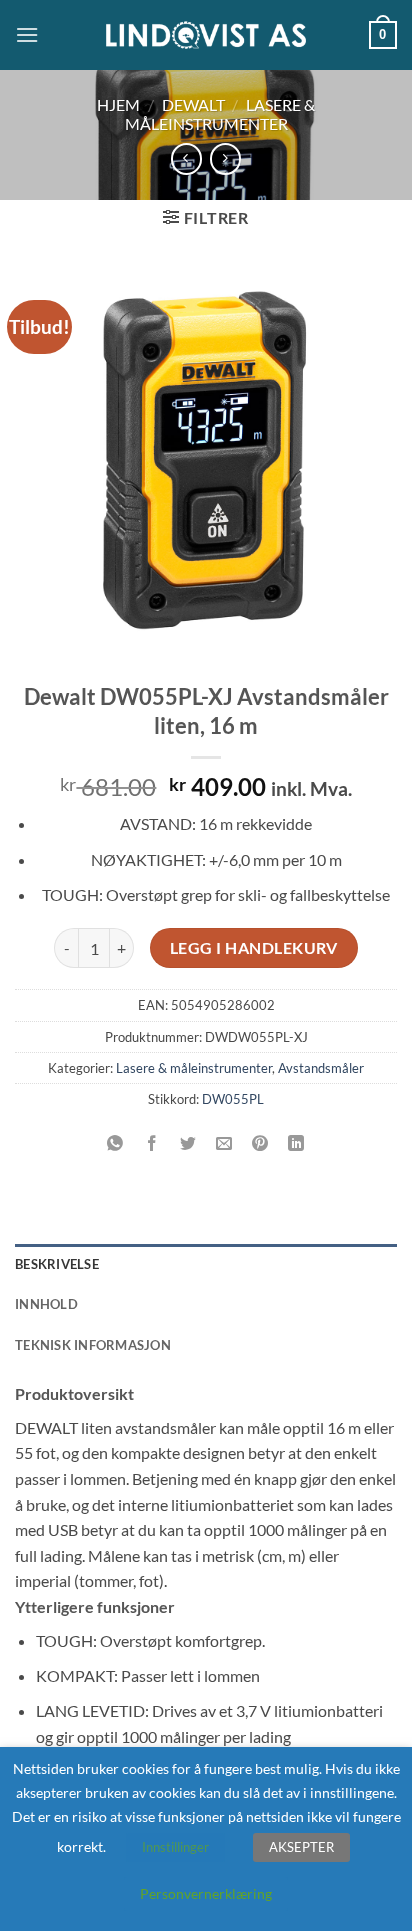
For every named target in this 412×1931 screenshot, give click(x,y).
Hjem (118, 104)
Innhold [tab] (46, 1304)
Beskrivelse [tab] (57, 1264)
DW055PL (233, 1099)
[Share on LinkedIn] (296, 1144)
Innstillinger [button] (175, 1847)
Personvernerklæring (206, 1893)
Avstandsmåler (321, 1068)
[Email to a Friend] (224, 1144)
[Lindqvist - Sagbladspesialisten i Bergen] (206, 35)
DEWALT (193, 104)
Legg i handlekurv (254, 948)
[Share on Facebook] (151, 1144)
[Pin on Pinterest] (260, 1144)
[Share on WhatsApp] (115, 1144)
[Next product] (186, 158)
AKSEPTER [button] (301, 1847)
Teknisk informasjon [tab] (93, 1345)
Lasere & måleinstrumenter (220, 114)
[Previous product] (225, 158)
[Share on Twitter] (187, 1144)
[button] (27, 34)
